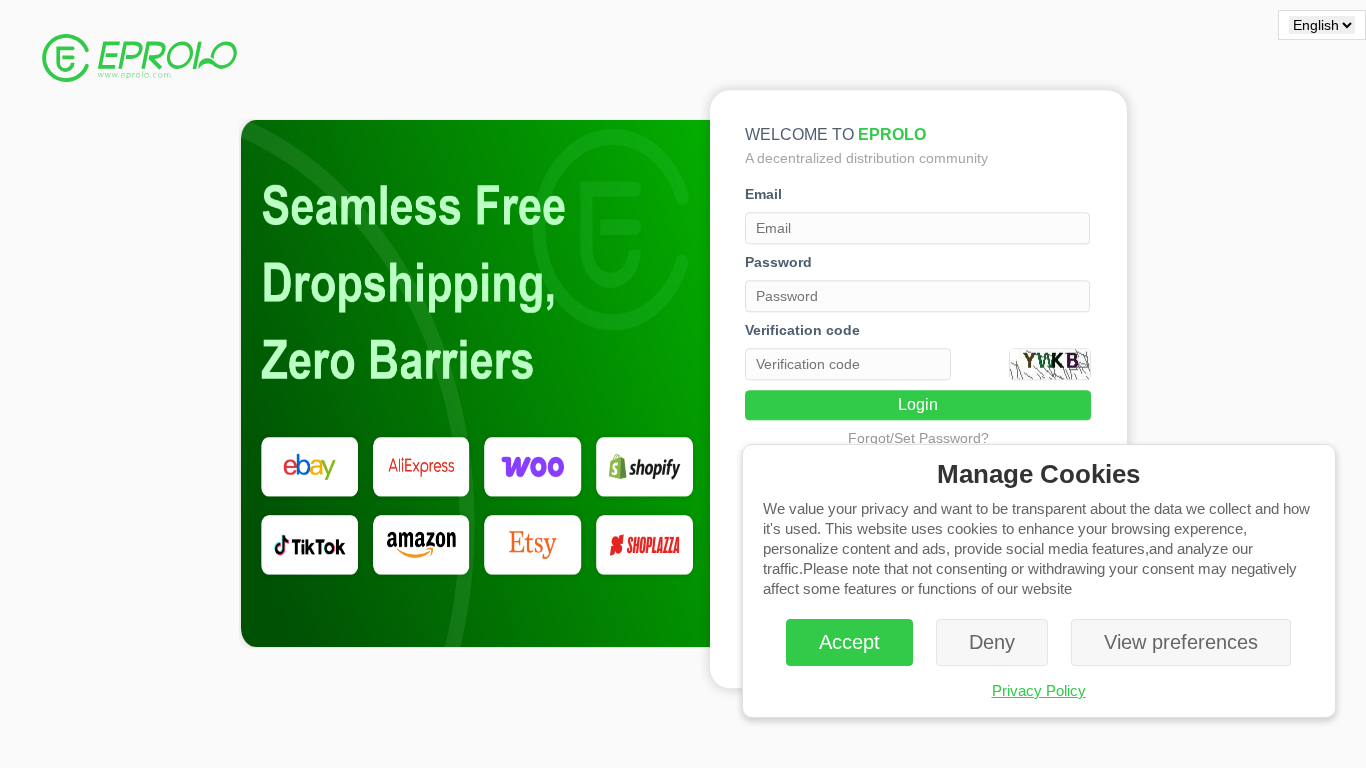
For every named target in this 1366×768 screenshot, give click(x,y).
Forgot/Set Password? (918, 438)
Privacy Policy (1039, 690)
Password (778, 262)
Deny (992, 642)
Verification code (802, 330)
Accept (849, 642)
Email (763, 194)
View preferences (1181, 642)
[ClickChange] (1050, 364)
